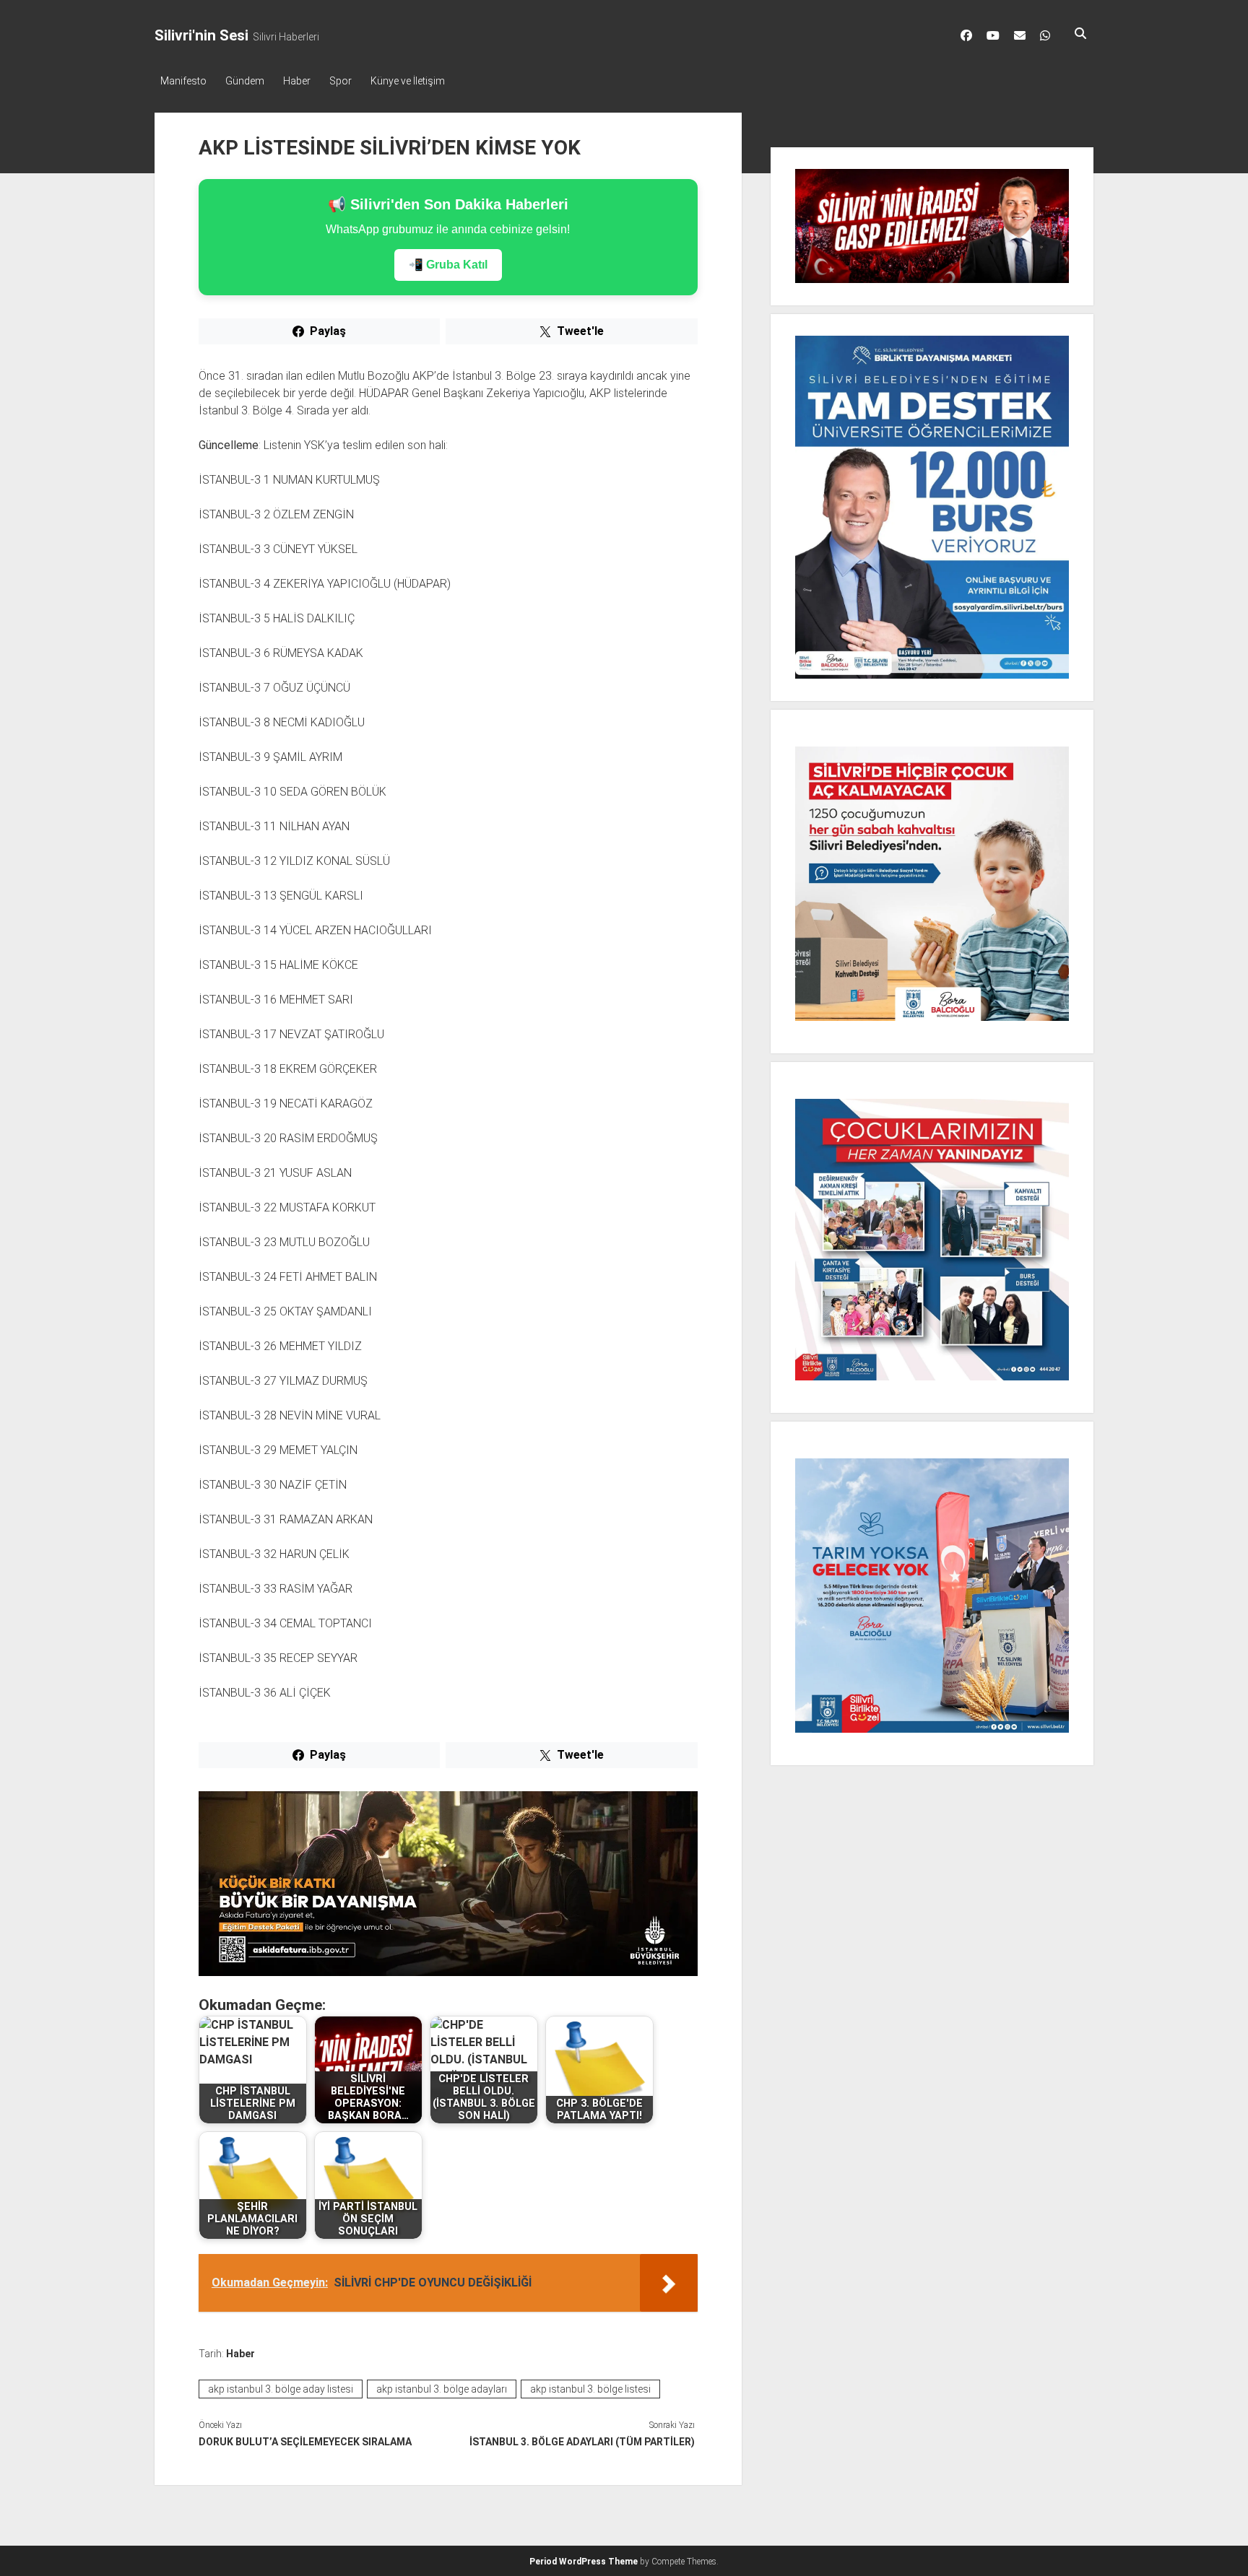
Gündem (245, 81)
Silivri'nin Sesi (201, 35)
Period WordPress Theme (584, 2562)
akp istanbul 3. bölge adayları (442, 2389)
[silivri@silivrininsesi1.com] (1020, 35)
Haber (297, 81)
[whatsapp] (1045, 35)
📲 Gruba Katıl (448, 265)
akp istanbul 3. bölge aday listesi (281, 2389)
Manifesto (183, 81)
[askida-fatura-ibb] (448, 1972)
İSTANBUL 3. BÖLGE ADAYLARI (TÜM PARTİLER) (582, 2442)
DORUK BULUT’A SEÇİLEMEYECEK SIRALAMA (305, 2442)
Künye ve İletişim (408, 81)
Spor (341, 81)
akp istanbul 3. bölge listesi (590, 2389)
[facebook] (966, 35)
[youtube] (993, 35)
